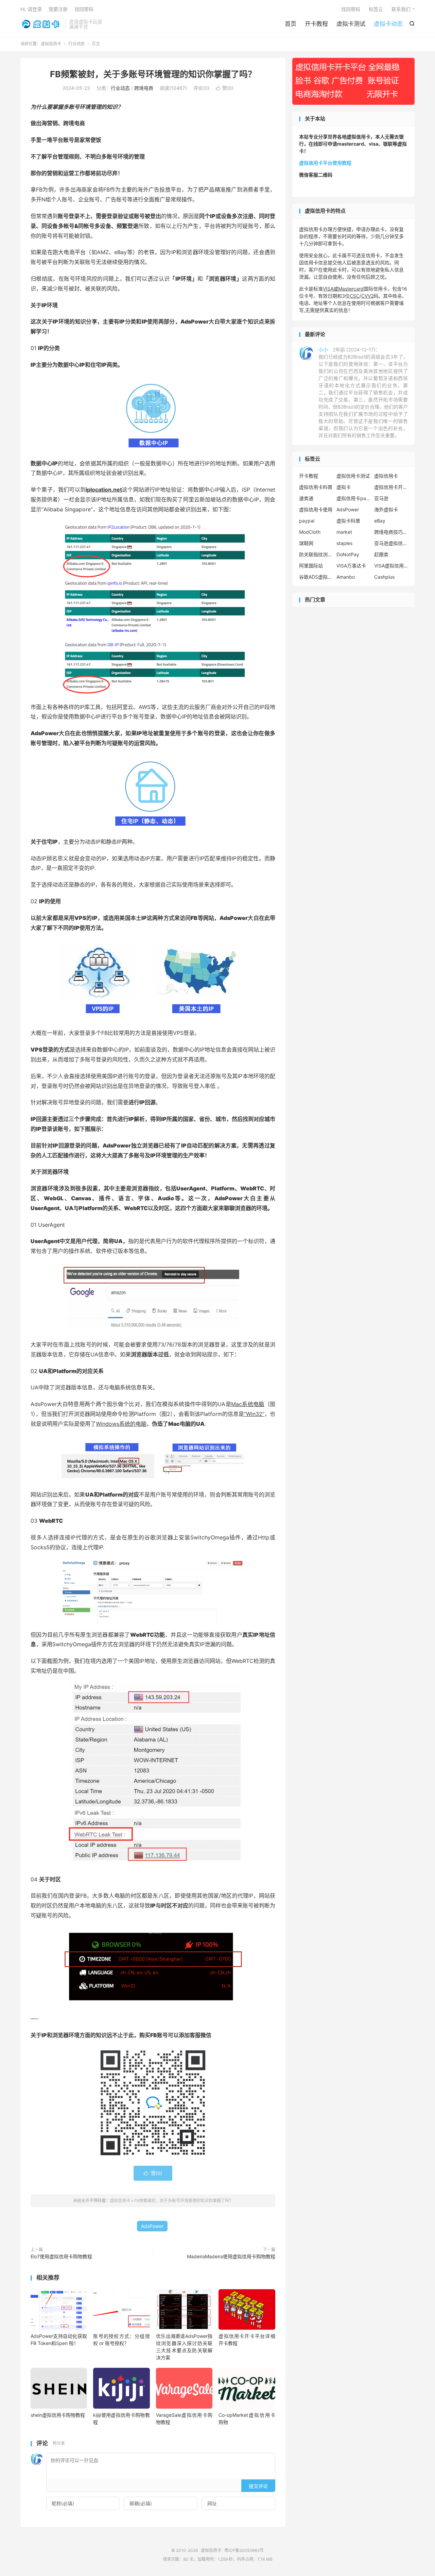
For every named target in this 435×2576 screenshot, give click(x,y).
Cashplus (384, 577)
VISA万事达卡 (351, 566)
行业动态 (76, 44)
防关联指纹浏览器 (316, 554)
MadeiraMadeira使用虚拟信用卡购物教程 (231, 2256)
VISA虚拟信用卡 (391, 566)
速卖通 (306, 498)
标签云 (376, 9)
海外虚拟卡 (386, 509)
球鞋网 (306, 543)
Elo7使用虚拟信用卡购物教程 (61, 2256)
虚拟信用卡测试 (353, 476)
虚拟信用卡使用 (316, 509)
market (344, 532)
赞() (225, 88)
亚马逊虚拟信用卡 (391, 543)
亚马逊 (381, 498)
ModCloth (310, 532)
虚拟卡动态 (388, 24)
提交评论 (258, 2486)
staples (344, 543)
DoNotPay (348, 554)
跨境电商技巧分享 (391, 532)
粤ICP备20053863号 (244, 2550)
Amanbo (346, 577)
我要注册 (58, 9)
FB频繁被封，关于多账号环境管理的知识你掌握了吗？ (153, 74)
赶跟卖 (381, 554)
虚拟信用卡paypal (353, 498)
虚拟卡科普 (348, 521)
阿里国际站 (311, 566)
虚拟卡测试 (351, 24)
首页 (291, 24)
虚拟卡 (344, 487)
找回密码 (351, 9)
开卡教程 (316, 24)
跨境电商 (144, 88)
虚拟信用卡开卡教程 (391, 487)
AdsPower (152, 2226)
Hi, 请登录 (31, 9)
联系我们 (401, 9)
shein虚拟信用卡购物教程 (58, 2415)
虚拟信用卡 (41, 24)
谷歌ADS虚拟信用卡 (316, 577)
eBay (380, 521)
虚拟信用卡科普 (316, 487)
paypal (307, 521)
